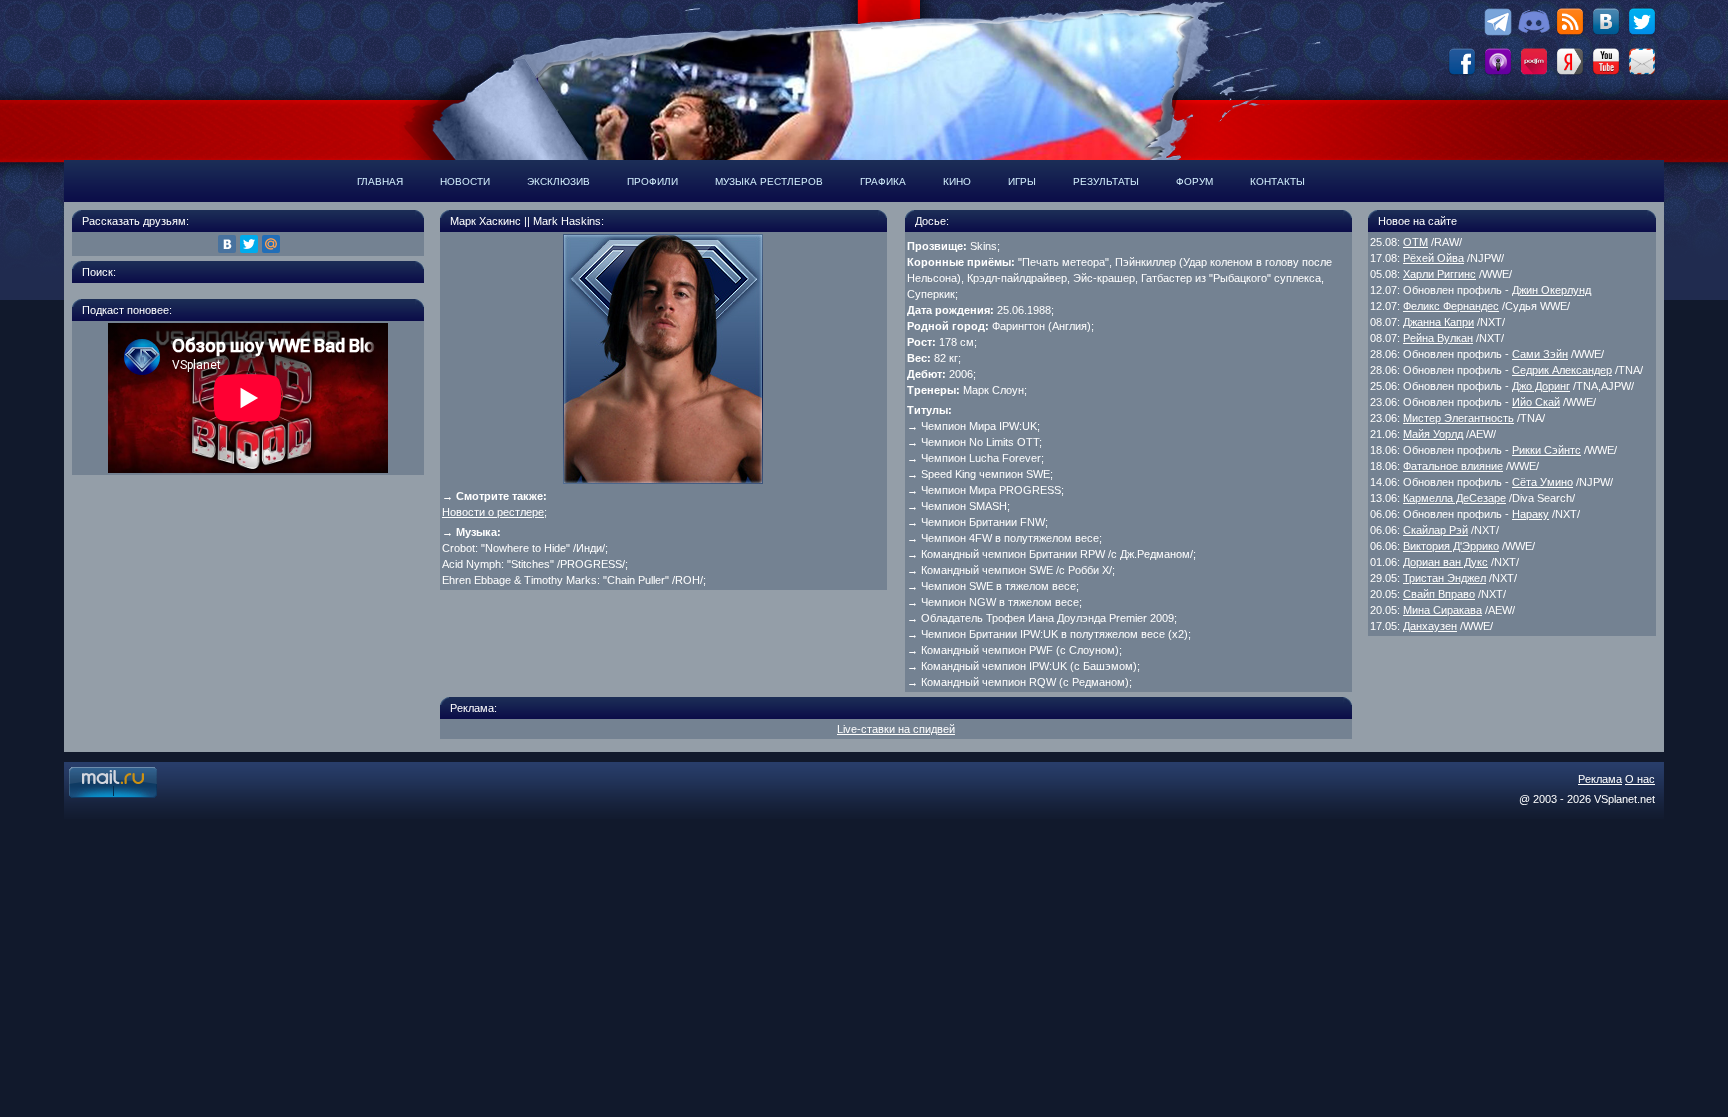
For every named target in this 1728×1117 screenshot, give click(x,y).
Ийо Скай (1536, 402)
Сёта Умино (1542, 482)
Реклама (1600, 779)
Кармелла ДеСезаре (1454, 498)
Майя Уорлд (1433, 434)
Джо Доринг (1541, 386)
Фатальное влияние (1453, 466)
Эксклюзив (558, 181)
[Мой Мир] (271, 244)
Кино (957, 181)
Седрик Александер (1562, 370)
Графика (883, 181)
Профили (652, 181)
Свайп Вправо (1439, 594)
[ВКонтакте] (227, 244)
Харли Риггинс (1439, 274)
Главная (380, 181)
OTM (1415, 242)
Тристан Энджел (1444, 578)
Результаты (1106, 181)
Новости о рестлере (493, 512)
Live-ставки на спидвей (896, 729)
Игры (1022, 181)
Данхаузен (1430, 626)
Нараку (1530, 514)
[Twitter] (249, 244)
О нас (1640, 779)
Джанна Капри (1438, 322)
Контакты (1277, 181)
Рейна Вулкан (1438, 338)
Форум (1194, 181)
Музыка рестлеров (769, 181)
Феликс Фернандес (1451, 306)
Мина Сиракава (1442, 610)
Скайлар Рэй (1435, 530)
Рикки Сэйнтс (1546, 450)
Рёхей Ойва (1433, 258)
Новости (465, 181)
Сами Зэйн (1540, 354)
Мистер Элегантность (1458, 418)
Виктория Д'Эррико (1451, 546)
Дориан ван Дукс (1445, 562)
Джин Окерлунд (1551, 290)
